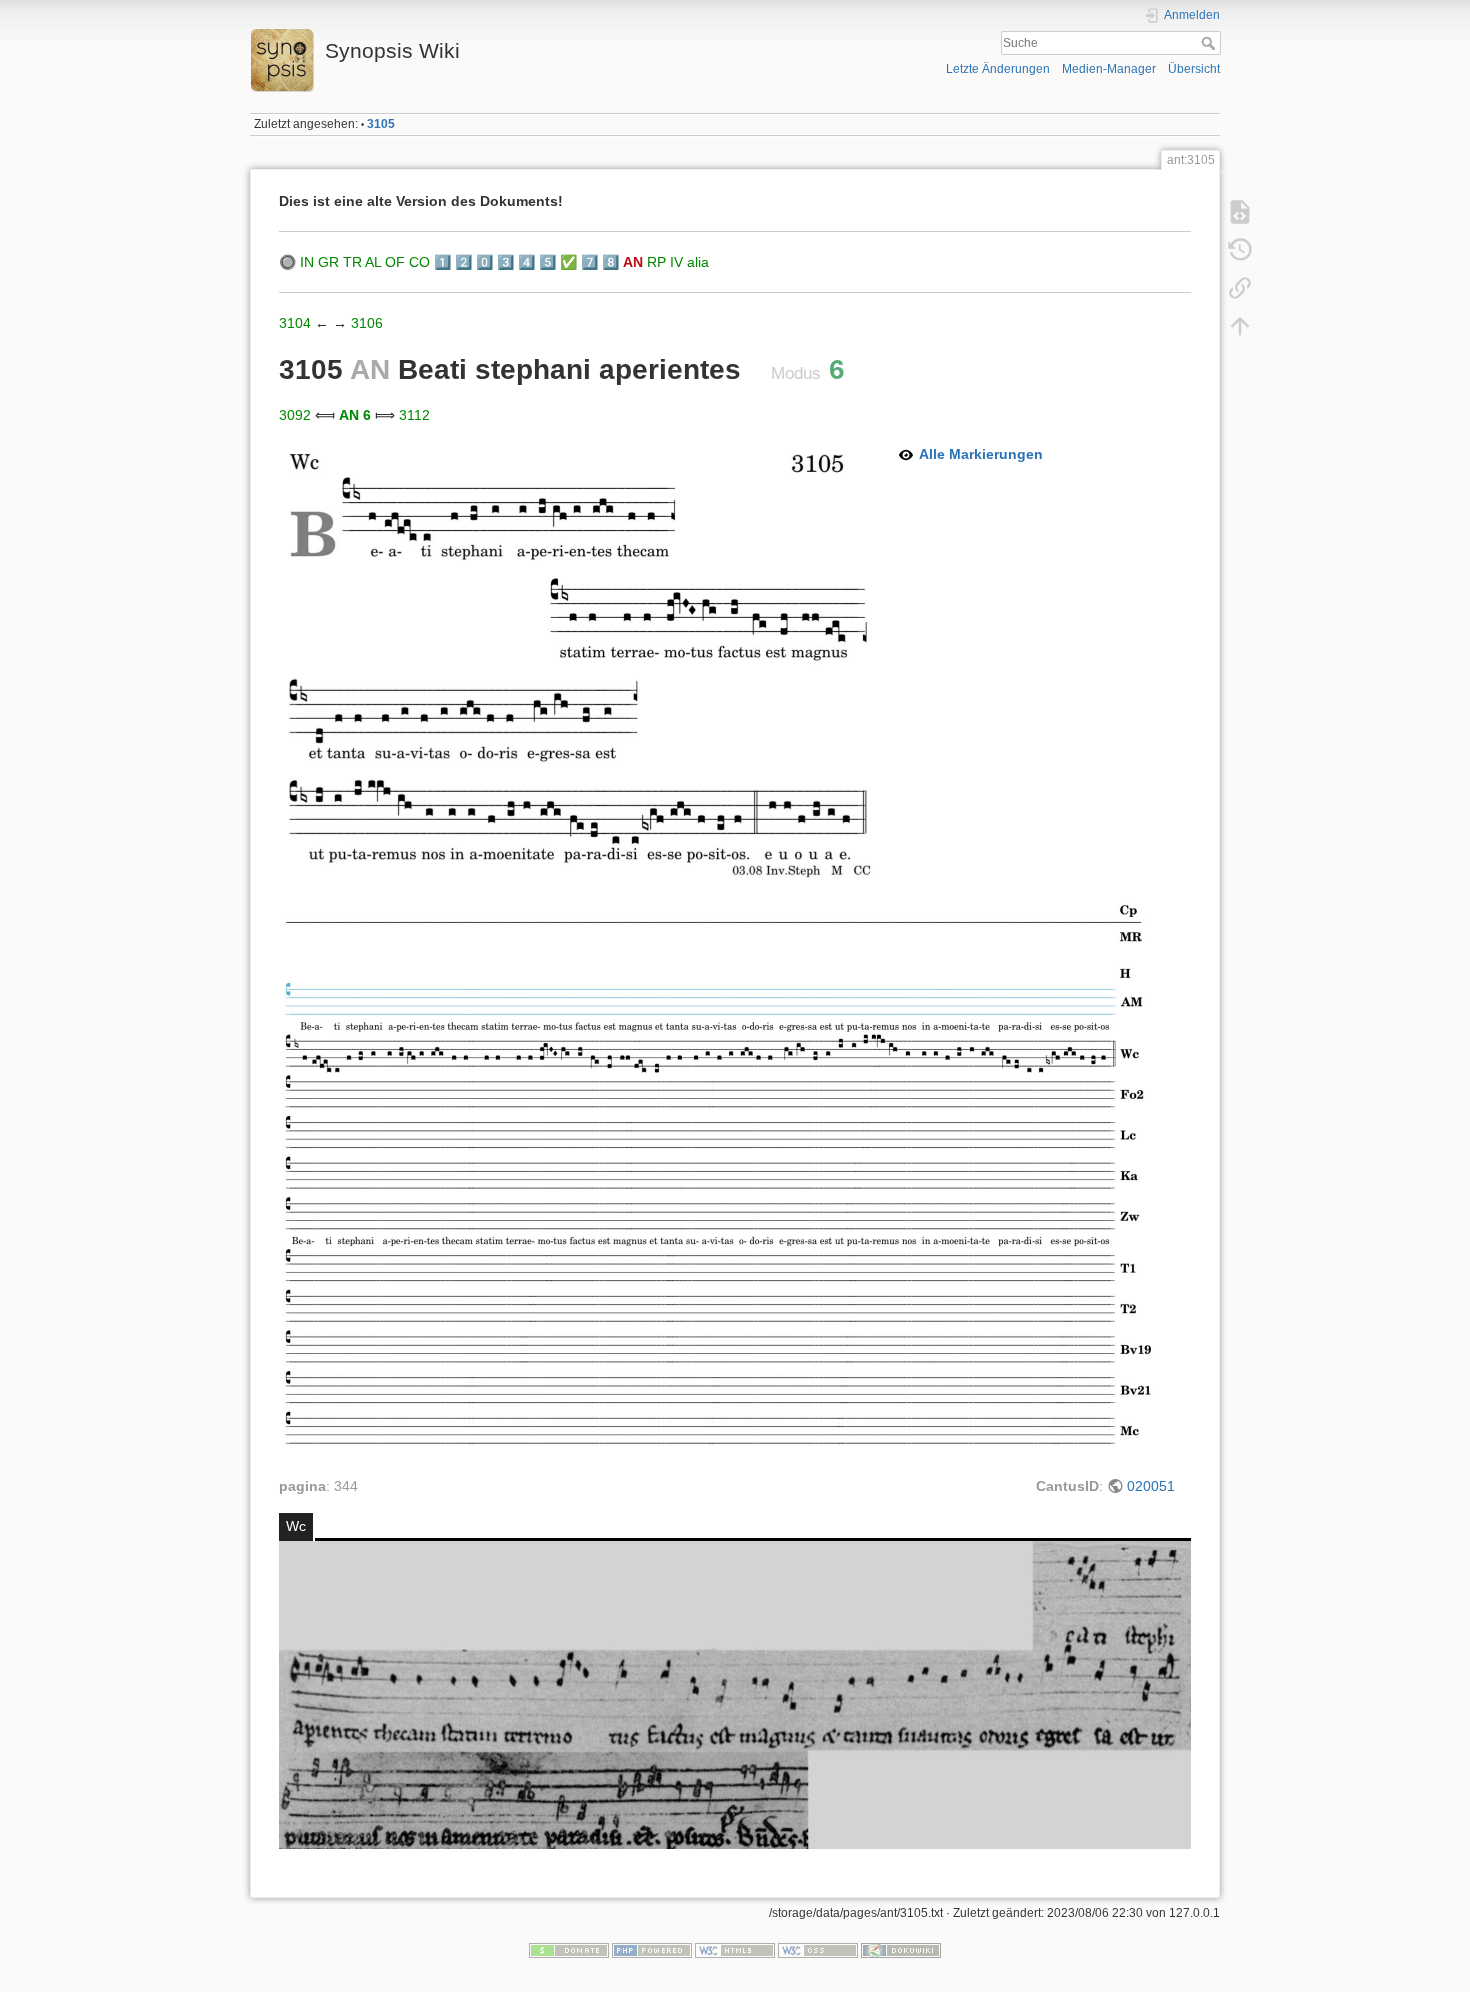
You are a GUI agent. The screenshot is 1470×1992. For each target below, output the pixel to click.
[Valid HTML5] (735, 1950)
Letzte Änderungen (998, 69)
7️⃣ (589, 262)
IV (676, 262)
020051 (1151, 1486)
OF (395, 262)
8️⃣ (610, 262)
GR (328, 262)
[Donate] (569, 1950)
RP (656, 262)
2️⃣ (463, 262)
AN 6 (355, 415)
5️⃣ (547, 262)
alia (698, 262)
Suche (1210, 43)
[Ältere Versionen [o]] (1240, 250)
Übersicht (1194, 69)
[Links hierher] (1240, 288)
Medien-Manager (1109, 69)
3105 (381, 124)
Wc (296, 1526)
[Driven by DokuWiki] (901, 1950)
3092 (295, 415)
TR (352, 262)
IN (307, 262)
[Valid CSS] (818, 1950)
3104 (295, 323)
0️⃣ (484, 262)
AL (373, 262)
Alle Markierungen (981, 454)
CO (419, 262)
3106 (367, 323)
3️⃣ (505, 262)
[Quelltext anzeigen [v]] (1240, 212)
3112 (414, 415)
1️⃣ (442, 262)
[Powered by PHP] (652, 1950)
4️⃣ (526, 262)
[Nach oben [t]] (1240, 326)
